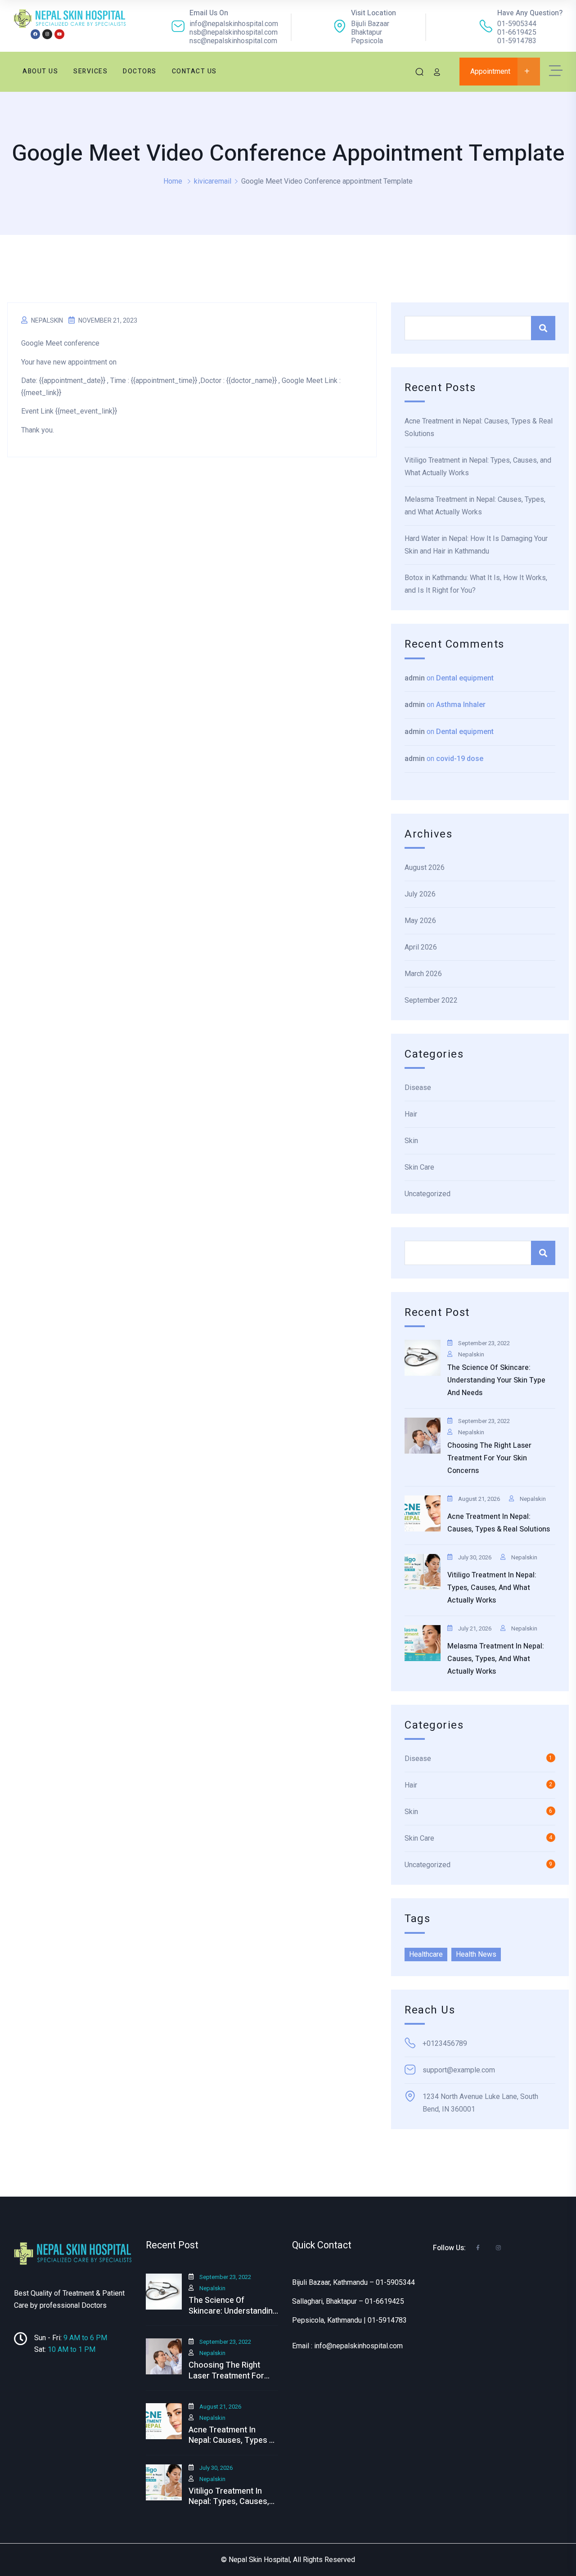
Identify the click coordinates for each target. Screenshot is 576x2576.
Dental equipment (465, 678)
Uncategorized (427, 1194)
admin (415, 678)
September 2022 (431, 1000)
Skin (411, 1141)
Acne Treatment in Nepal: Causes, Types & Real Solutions (479, 427)
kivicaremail (213, 181)
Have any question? (530, 13)
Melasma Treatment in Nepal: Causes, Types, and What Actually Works (475, 506)
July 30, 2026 (475, 1557)
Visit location (373, 13)
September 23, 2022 (484, 1343)
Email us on (209, 13)
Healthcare (426, 1954)
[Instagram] (47, 34)
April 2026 (421, 947)
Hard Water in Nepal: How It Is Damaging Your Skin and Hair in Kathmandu (476, 545)
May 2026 (420, 921)
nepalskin (47, 320)
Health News (476, 1954)
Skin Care (419, 1167)
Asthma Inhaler (461, 705)
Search (543, 328)
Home (173, 181)
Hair (411, 1114)
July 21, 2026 (475, 1628)
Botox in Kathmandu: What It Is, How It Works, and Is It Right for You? (476, 584)
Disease (418, 1088)
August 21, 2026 (479, 1499)
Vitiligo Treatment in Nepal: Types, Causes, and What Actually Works (478, 466)
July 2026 (420, 894)
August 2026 (425, 867)
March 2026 (423, 974)
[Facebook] (36, 34)
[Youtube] (59, 34)
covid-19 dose (460, 759)
